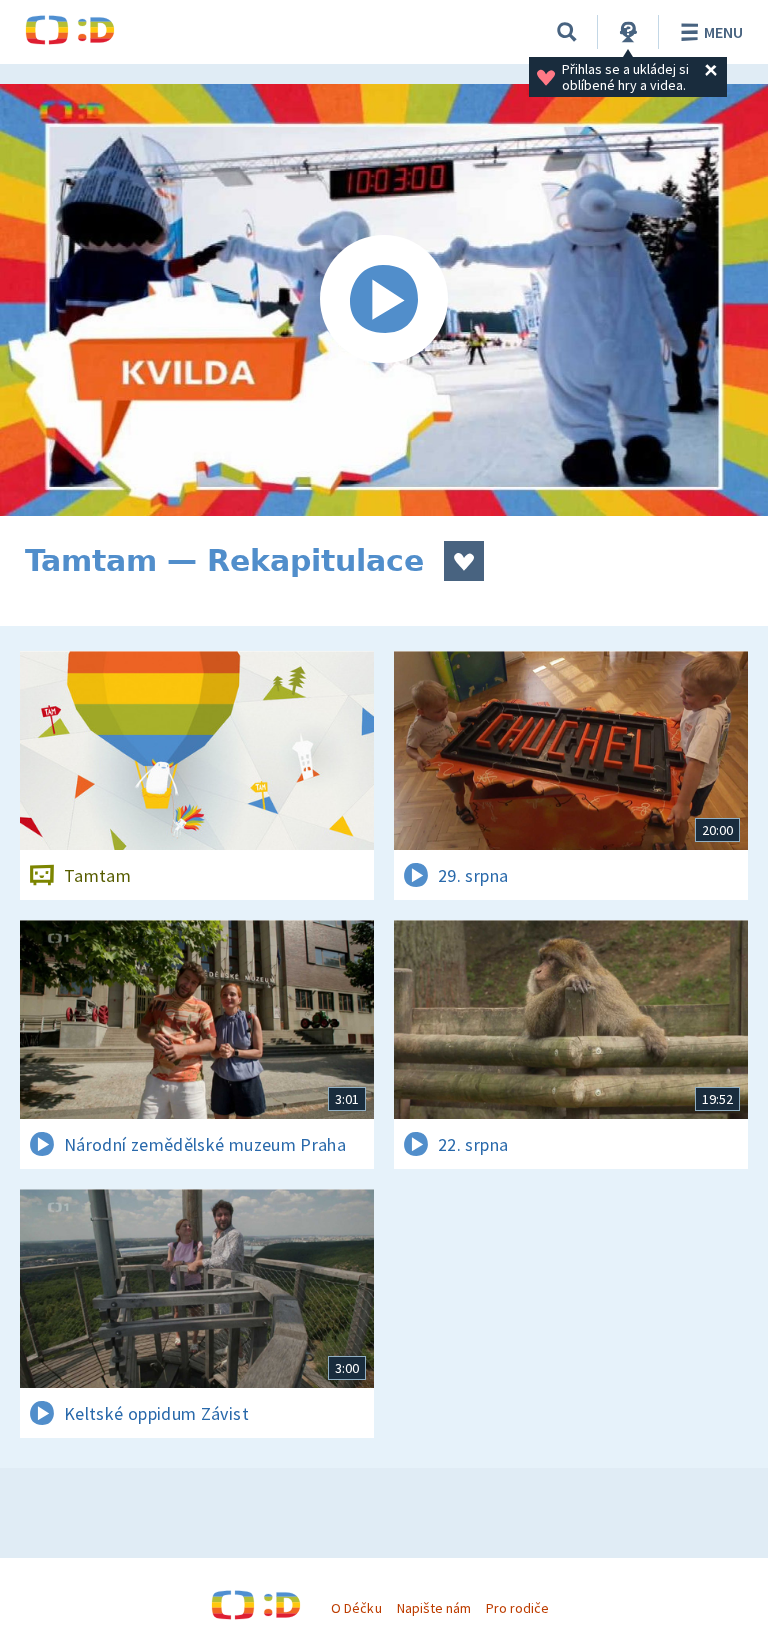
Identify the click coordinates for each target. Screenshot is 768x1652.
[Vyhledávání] (567, 32)
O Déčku (356, 1608)
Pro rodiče (517, 1608)
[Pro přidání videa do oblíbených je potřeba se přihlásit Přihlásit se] (464, 561)
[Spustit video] (384, 300)
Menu (723, 32)
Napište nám (434, 1608)
